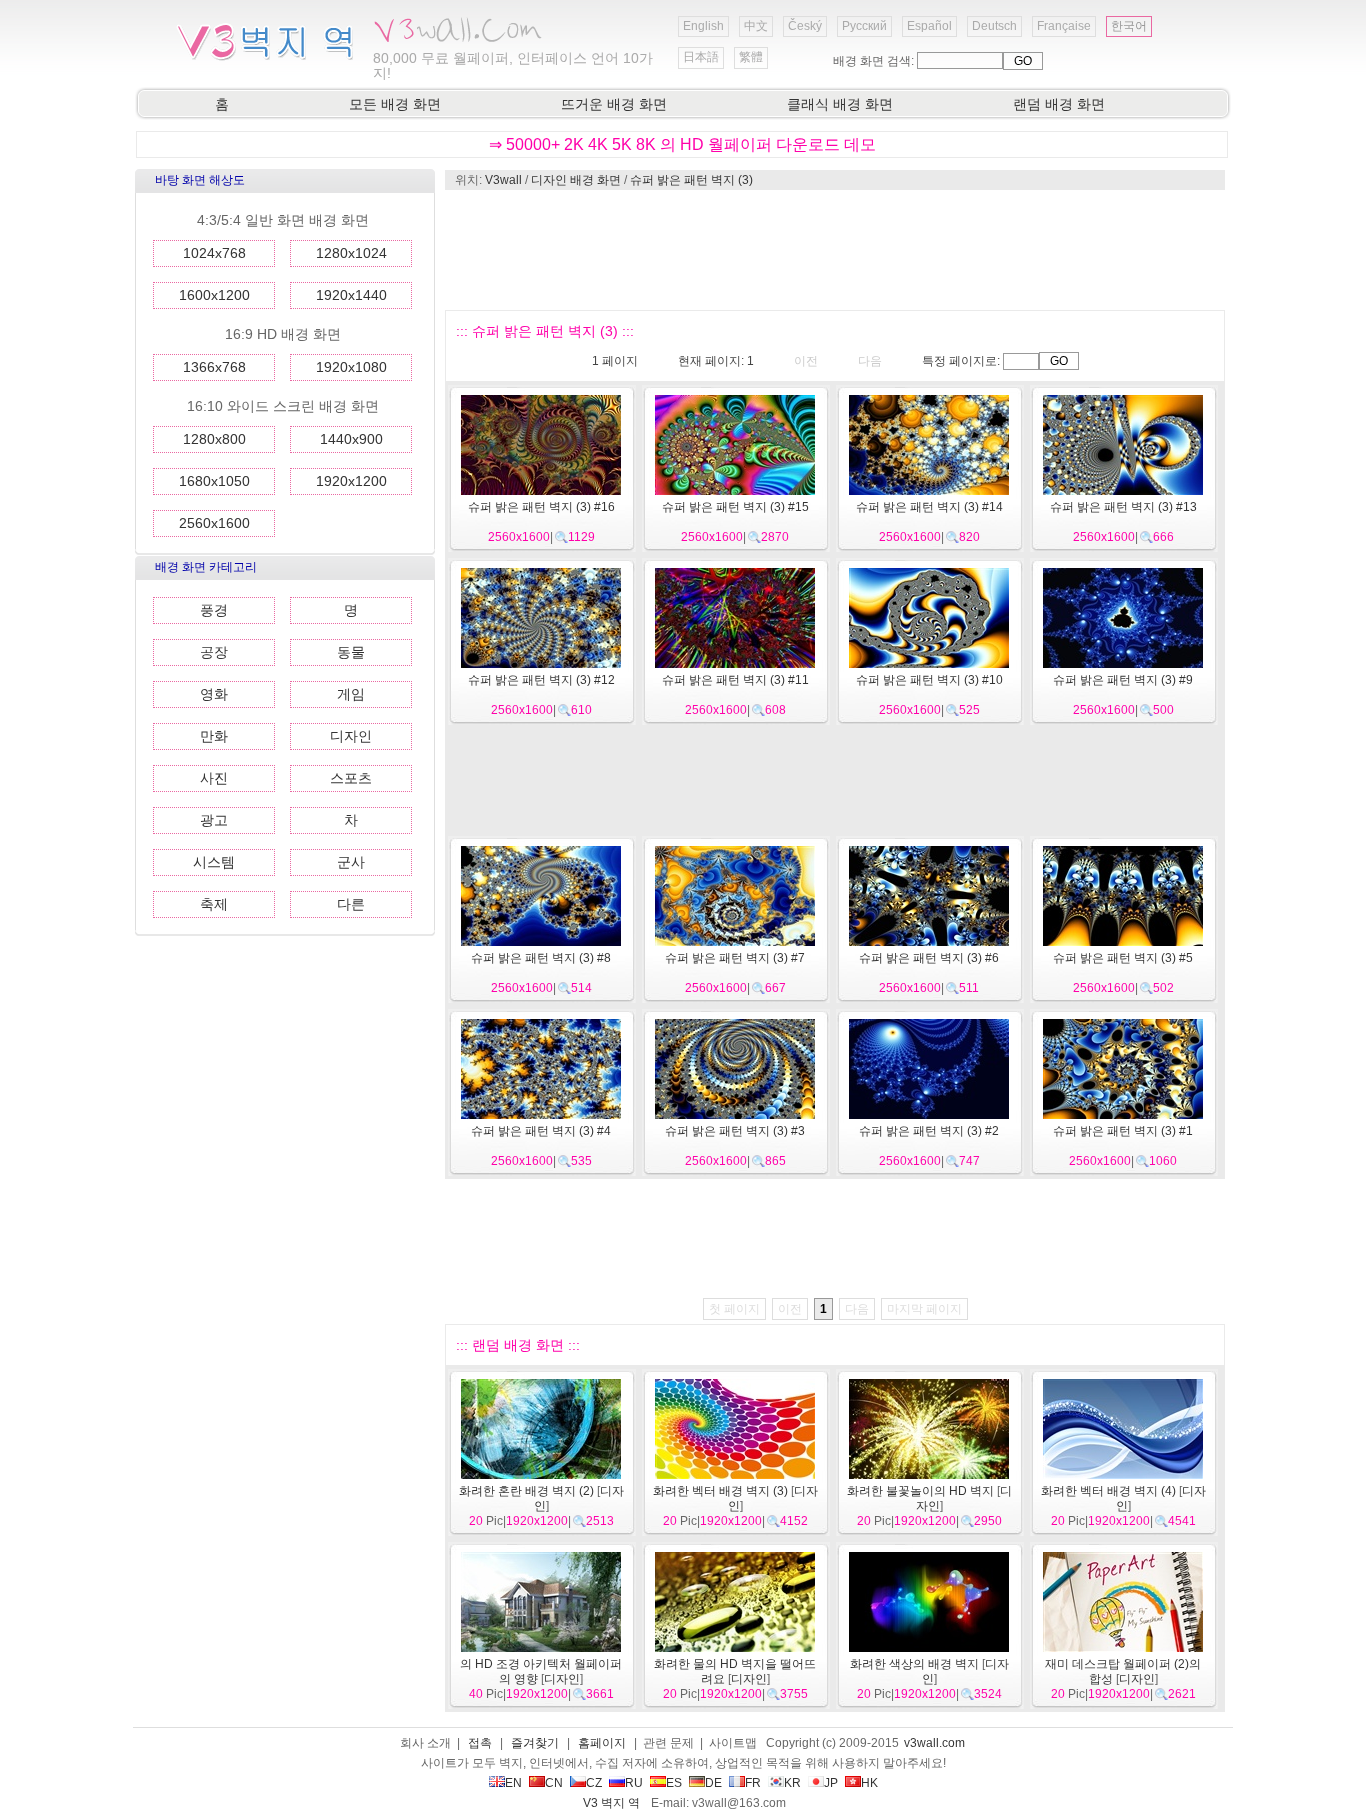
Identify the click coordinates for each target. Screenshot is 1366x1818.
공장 (214, 652)
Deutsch (994, 26)
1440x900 (351, 439)
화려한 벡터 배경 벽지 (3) (720, 1491)
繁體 (751, 57)
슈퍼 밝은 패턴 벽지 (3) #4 (541, 1131)
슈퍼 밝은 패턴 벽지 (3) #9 (1123, 680)
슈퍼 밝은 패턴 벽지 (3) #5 (1123, 958)
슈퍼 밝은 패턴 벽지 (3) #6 (929, 958)
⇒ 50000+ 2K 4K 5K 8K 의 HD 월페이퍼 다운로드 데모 (682, 144)
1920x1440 (351, 295)
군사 (351, 862)
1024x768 (214, 253)
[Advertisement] (834, 250)
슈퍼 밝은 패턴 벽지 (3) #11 (735, 680)
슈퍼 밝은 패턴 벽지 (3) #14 (929, 507)
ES (674, 1783)
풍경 (214, 610)
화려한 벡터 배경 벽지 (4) (1108, 1491)
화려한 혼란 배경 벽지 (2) (526, 1491)
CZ (594, 1783)
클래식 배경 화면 (840, 104)
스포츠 (351, 778)
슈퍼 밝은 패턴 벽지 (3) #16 (541, 507)
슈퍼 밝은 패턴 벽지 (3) (691, 180)
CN (554, 1783)
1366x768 (214, 367)
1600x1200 (214, 295)
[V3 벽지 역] (265, 59)
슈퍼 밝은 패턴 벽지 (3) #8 (541, 958)
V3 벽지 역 (611, 1803)
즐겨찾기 (535, 1743)
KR (792, 1783)
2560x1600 (214, 523)
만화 (214, 736)
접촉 (480, 1743)
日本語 (701, 57)
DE (713, 1783)
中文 (756, 26)
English (703, 26)
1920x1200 (351, 481)
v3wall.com (934, 1743)
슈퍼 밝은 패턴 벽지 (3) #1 (1123, 1131)
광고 (214, 820)
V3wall (503, 180)
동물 (351, 652)
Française (1064, 26)
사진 (214, 778)
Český (805, 26)
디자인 (351, 736)
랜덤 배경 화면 (1059, 104)
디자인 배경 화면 (576, 180)
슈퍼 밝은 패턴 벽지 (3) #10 (929, 680)
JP (831, 1783)
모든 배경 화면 (395, 104)
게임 (351, 694)
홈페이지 (602, 1743)
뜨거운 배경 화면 (614, 104)
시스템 (214, 862)
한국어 (1129, 26)
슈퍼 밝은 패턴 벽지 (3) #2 (929, 1131)
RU (634, 1783)
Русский (864, 26)
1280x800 (214, 439)
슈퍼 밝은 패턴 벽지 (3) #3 (735, 1131)
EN (513, 1783)
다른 (351, 904)
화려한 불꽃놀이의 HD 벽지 (920, 1491)
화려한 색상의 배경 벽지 (914, 1664)
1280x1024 (351, 253)
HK (869, 1783)
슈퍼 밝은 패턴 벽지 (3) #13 (1123, 507)
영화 (214, 694)
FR (753, 1783)
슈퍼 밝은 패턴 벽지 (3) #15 (735, 507)
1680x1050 (214, 481)
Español (929, 26)
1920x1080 (351, 367)
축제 (214, 904)
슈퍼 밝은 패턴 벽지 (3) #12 (541, 680)
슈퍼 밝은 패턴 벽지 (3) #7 (735, 958)
